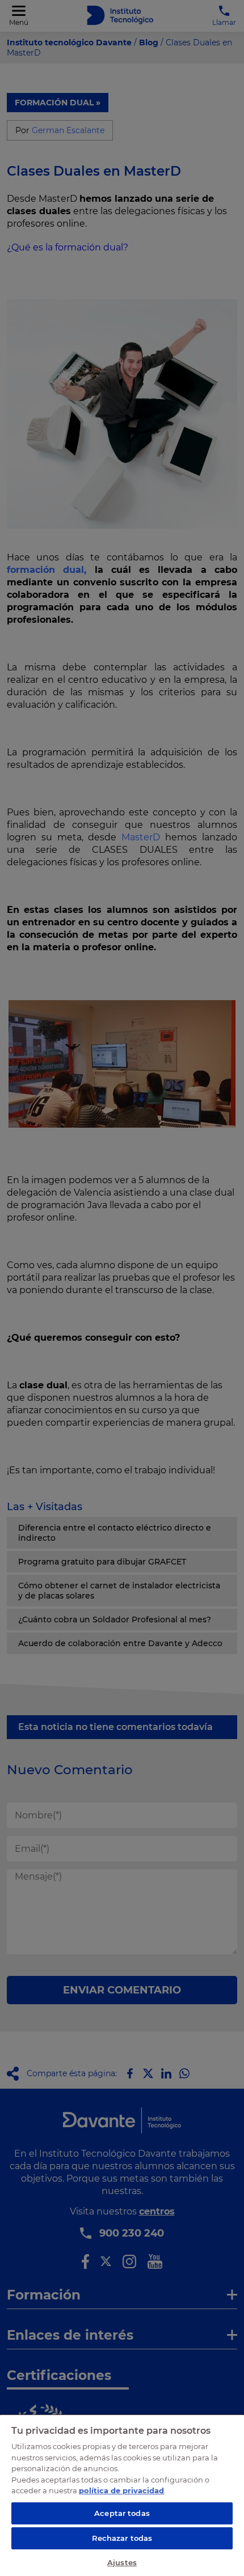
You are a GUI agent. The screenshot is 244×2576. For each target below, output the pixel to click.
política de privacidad (121, 2490)
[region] (122, 2495)
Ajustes (122, 2562)
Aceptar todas (122, 2513)
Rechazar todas (122, 2538)
